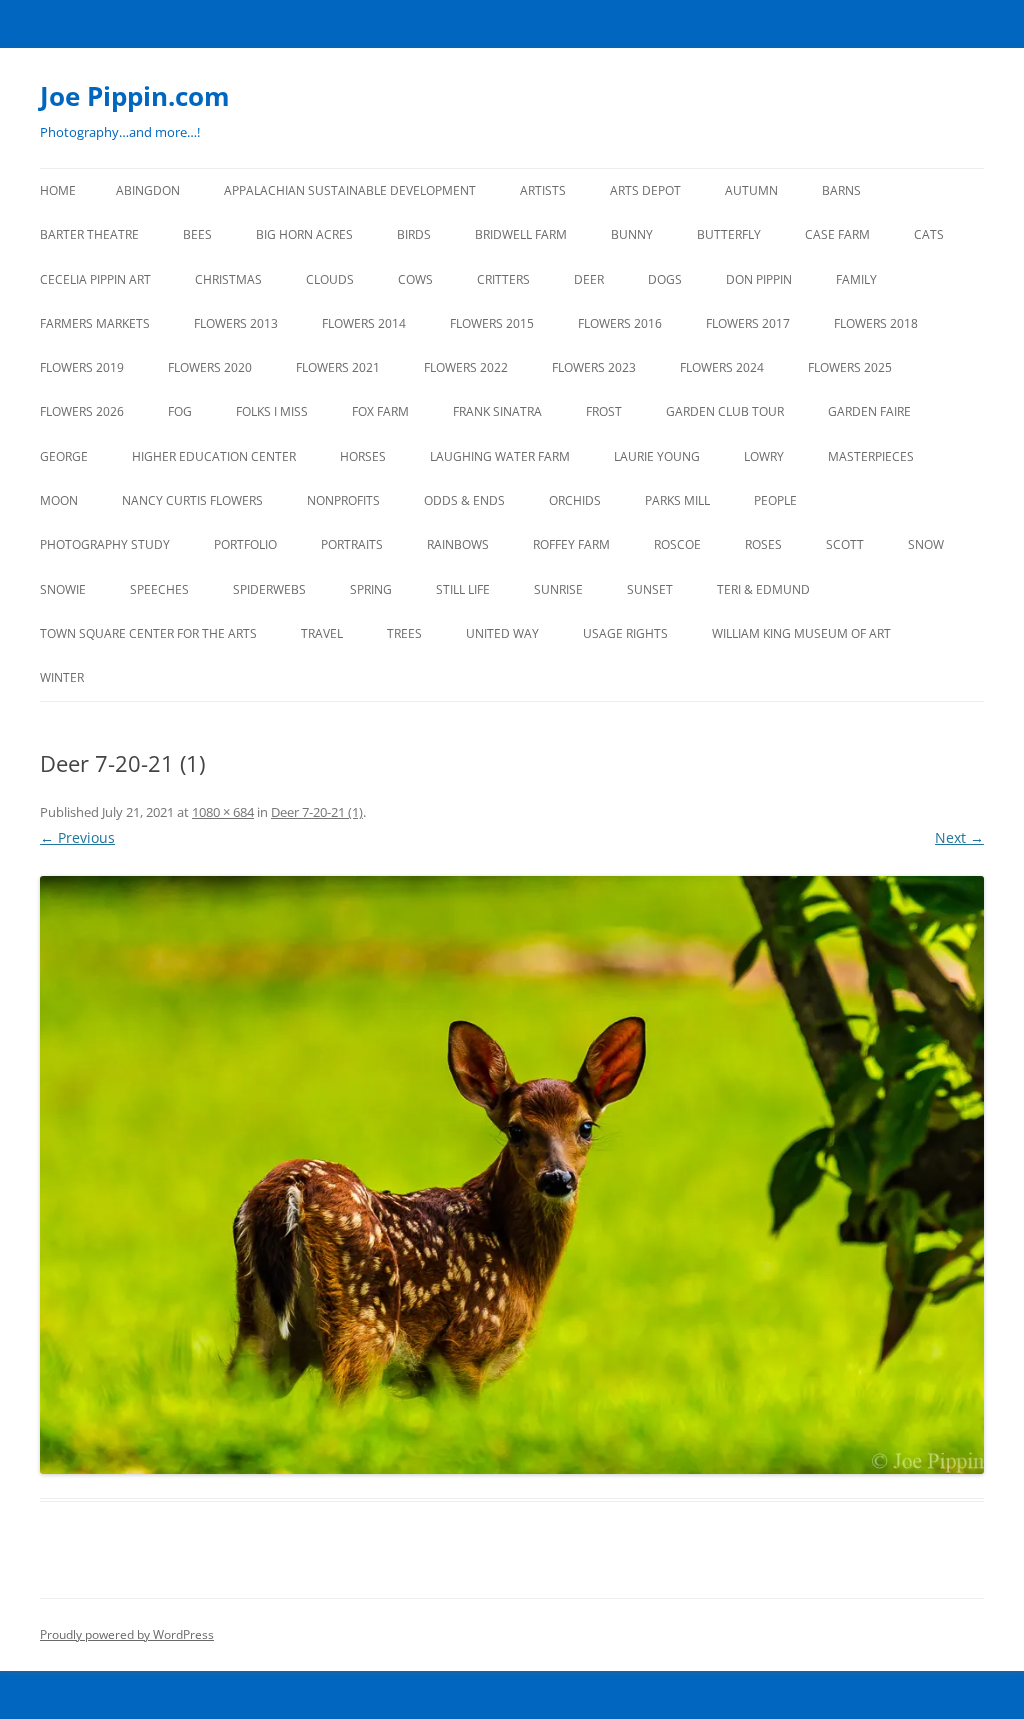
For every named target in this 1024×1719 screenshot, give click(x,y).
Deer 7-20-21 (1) (317, 812)
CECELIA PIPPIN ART (95, 279)
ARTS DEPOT (645, 190)
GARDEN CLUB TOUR (725, 411)
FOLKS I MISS (272, 411)
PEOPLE (775, 500)
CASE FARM (837, 234)
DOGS (665, 279)
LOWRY (764, 456)
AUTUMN (751, 190)
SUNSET (650, 589)
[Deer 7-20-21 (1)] (512, 1175)
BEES (197, 234)
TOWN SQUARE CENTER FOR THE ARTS (148, 633)
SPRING (371, 589)
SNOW (926, 544)
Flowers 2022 (466, 367)
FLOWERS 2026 (82, 411)
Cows (415, 279)
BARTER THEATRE (89, 234)
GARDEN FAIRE (869, 411)
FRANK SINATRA (497, 411)
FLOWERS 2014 (364, 323)
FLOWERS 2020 (210, 367)
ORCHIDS (575, 500)
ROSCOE (677, 544)
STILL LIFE (463, 589)
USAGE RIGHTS (625, 633)
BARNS (841, 190)
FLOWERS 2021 (338, 367)
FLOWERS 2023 (594, 367)
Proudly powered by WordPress (127, 1634)
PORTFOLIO (245, 544)
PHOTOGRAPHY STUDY (105, 544)
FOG (180, 411)
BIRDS (414, 234)
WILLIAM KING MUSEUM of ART (801, 633)
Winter (62, 677)
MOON (59, 500)
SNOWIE (63, 589)
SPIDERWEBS (269, 589)
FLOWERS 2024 (722, 367)
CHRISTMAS (228, 279)
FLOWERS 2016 (620, 323)
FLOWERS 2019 (82, 367)
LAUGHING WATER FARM (500, 456)
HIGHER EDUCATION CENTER (214, 456)
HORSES (363, 456)
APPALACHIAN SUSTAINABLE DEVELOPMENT (350, 190)
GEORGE (64, 456)
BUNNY (632, 234)
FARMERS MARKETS (95, 323)
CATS (929, 234)
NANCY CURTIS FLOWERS (192, 500)
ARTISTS (543, 190)
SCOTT (845, 544)
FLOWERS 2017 (748, 323)
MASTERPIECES (871, 456)
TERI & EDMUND (763, 589)
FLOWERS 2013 (236, 323)
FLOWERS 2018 (876, 323)
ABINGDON (148, 190)
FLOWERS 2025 (850, 367)
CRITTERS (503, 279)
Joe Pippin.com (135, 96)
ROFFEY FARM (571, 544)
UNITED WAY (502, 633)
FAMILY (856, 279)
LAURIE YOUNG (657, 456)
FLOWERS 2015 (492, 323)
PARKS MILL (677, 500)
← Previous (77, 837)
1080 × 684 (223, 812)
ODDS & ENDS (464, 500)
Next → (959, 837)
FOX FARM (380, 411)
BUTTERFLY (729, 234)
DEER (589, 279)
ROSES (763, 544)
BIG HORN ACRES (304, 234)
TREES (404, 633)
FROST (604, 411)
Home (58, 190)
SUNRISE (558, 589)
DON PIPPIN (759, 279)
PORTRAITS (352, 544)
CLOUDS (330, 279)
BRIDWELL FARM (521, 234)
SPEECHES (159, 589)
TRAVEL (322, 633)
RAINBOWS (458, 544)
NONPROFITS (343, 500)
